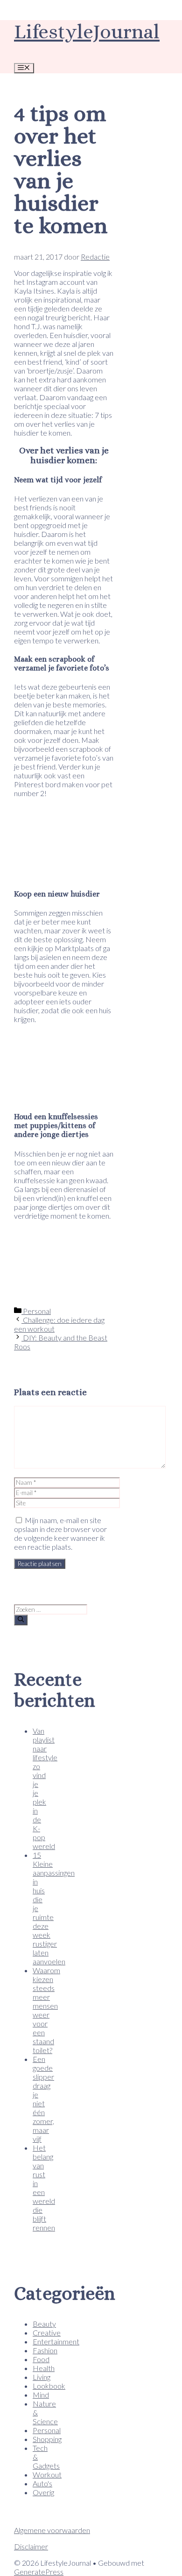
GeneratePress (39, 2572)
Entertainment (56, 2341)
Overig (43, 2492)
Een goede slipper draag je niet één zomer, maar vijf (43, 2099)
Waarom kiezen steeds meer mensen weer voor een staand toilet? (46, 2010)
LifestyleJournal (87, 32)
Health (44, 2368)
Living (42, 2377)
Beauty (44, 2324)
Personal (36, 1311)
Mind (41, 2395)
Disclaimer (31, 2546)
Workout (47, 2474)
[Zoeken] (21, 1620)
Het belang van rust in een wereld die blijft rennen (44, 2188)
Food (41, 2359)
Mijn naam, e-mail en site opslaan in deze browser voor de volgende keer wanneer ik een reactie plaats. (60, 1533)
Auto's (42, 2483)
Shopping (47, 2439)
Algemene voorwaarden (52, 2530)
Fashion (45, 2350)
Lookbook (49, 2386)
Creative (47, 2333)
